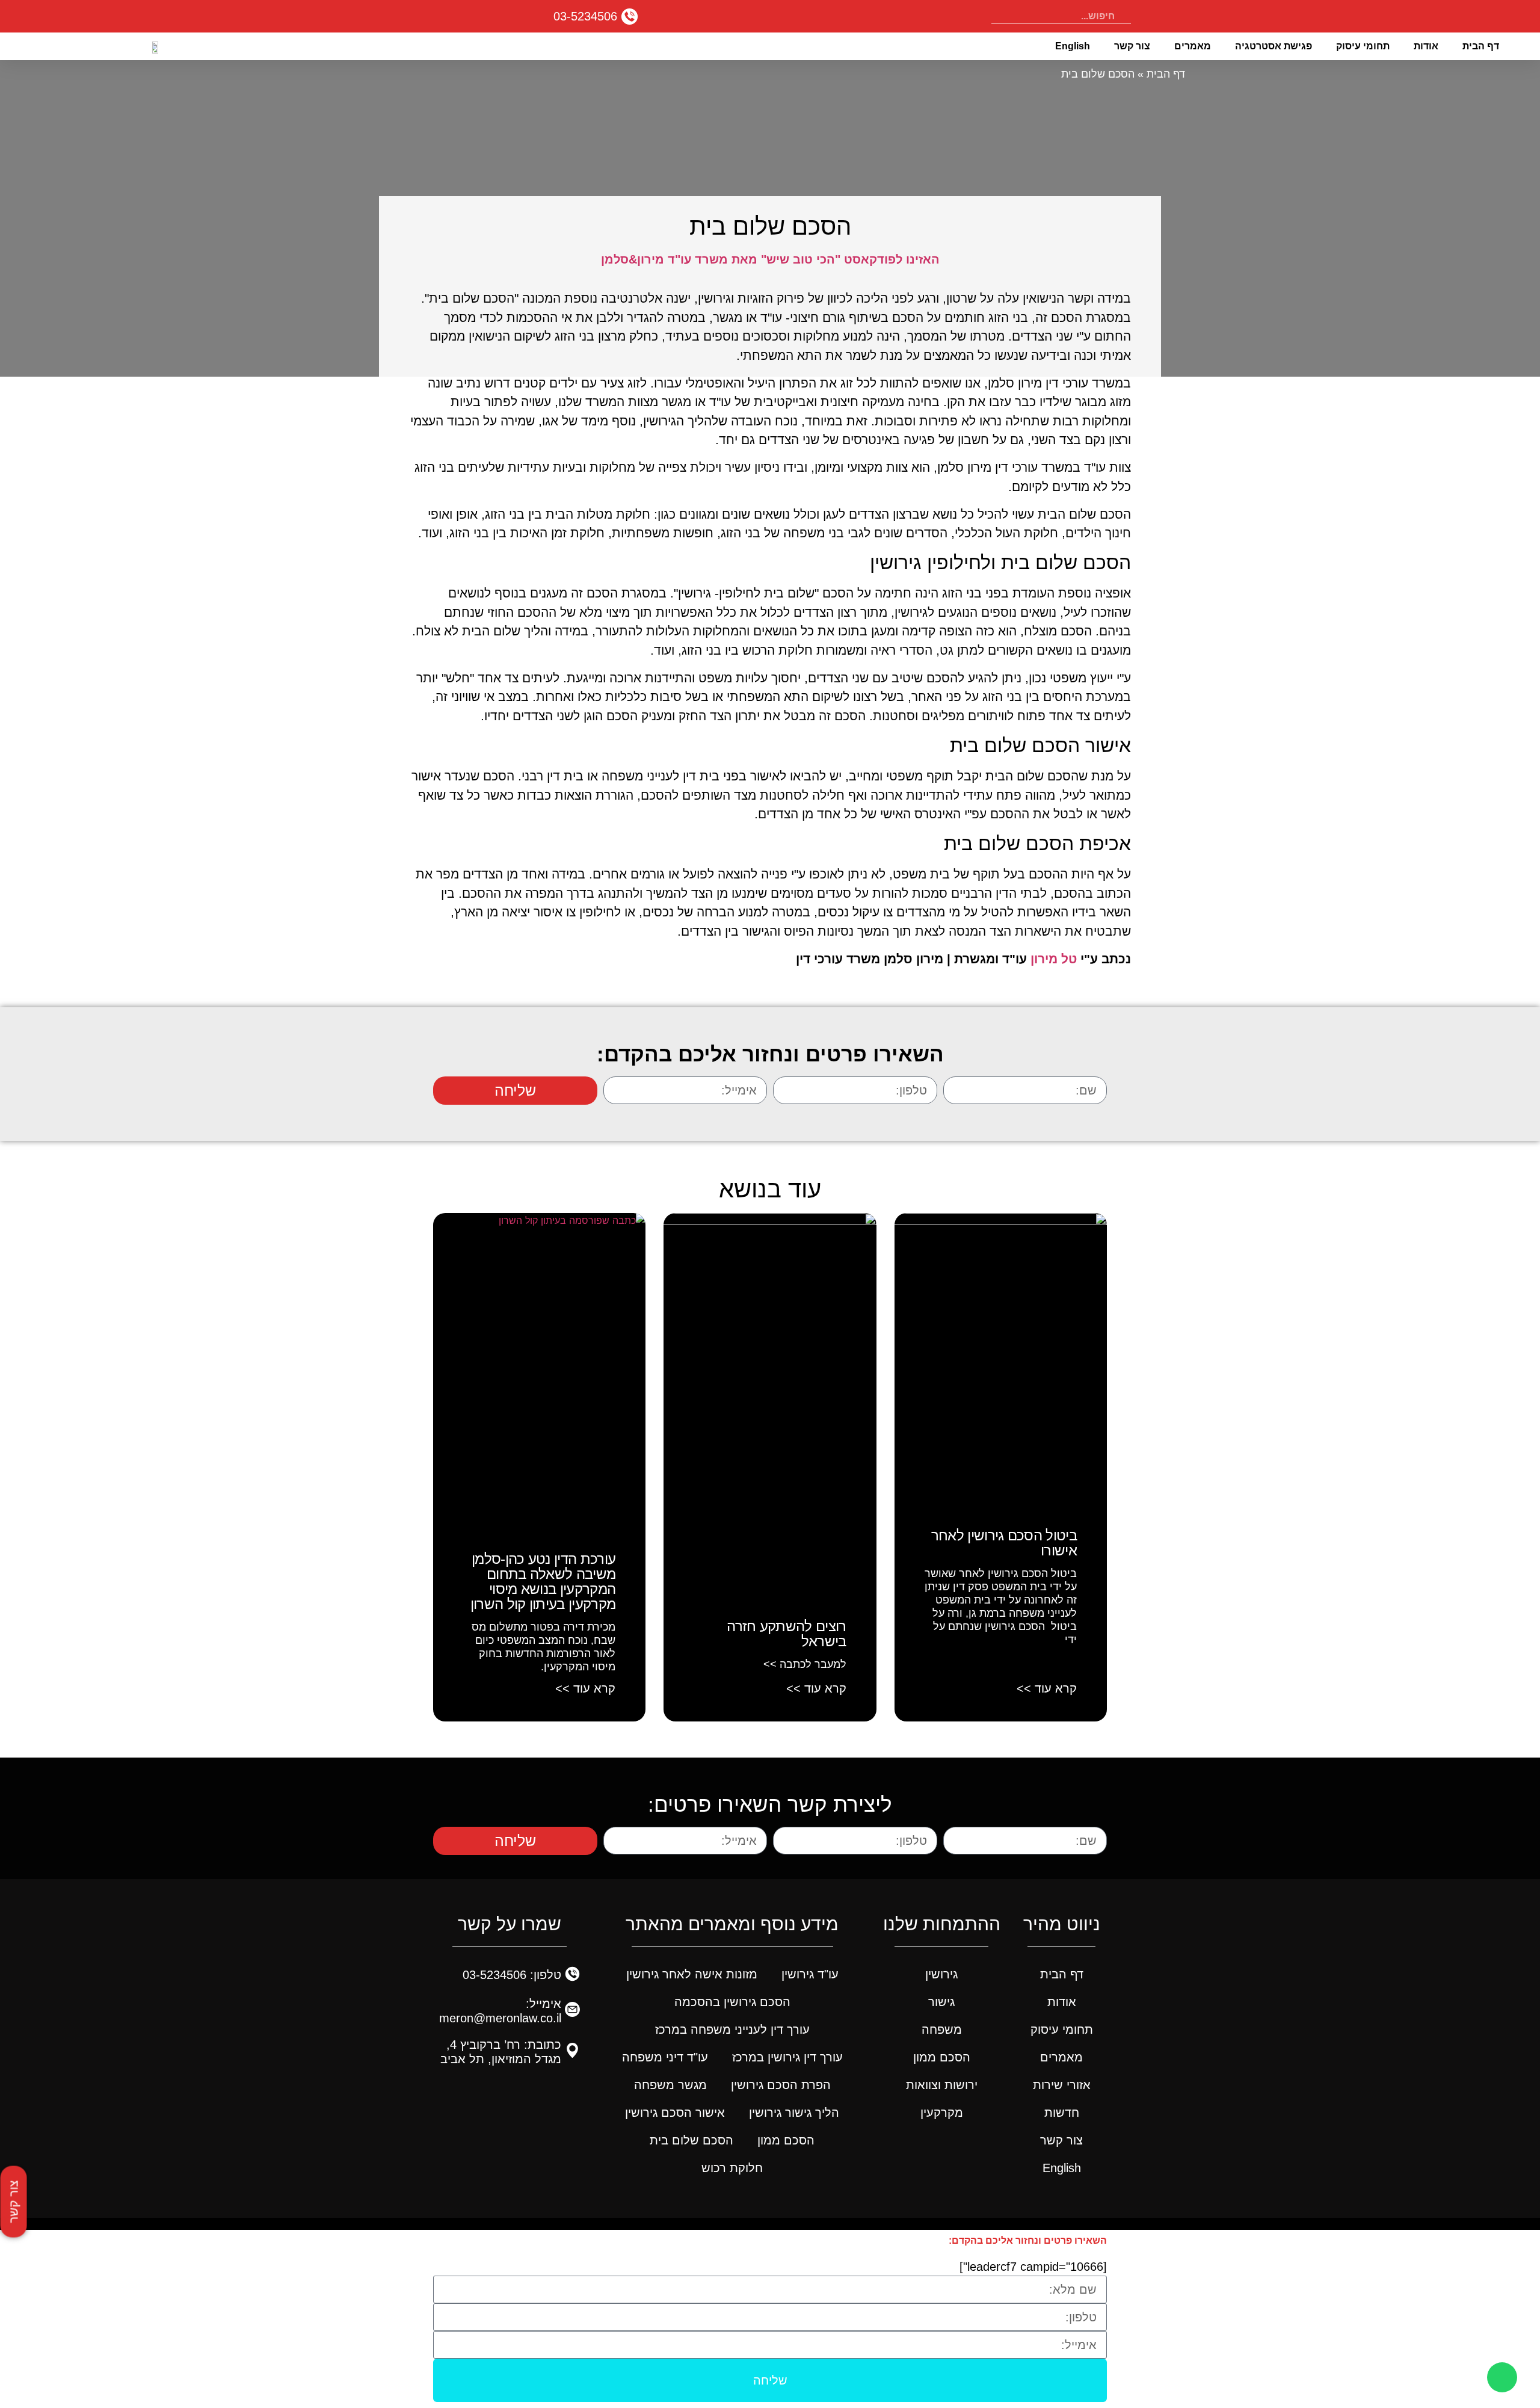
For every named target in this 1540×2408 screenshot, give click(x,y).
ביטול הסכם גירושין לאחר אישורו (1004, 1543)
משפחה (942, 2030)
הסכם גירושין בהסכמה (732, 2002)
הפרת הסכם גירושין (781, 2085)
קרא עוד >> (1047, 1688)
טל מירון (1054, 959)
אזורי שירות (1062, 2085)
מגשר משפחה (670, 2085)
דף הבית (1481, 46)
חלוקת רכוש (732, 2168)
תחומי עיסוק (1363, 46)
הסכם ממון (942, 2057)
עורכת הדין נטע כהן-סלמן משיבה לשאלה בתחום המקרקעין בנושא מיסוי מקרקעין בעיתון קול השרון (543, 1581)
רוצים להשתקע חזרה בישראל (786, 1634)
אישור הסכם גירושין (675, 2113)
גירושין (941, 1974)
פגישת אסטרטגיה (1274, 46)
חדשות (1062, 2113)
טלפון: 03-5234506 (512, 1975)
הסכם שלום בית (691, 2140)
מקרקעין (942, 2113)
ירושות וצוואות (942, 2085)
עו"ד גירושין (810, 1974)
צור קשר (1132, 46)
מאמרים (1193, 46)
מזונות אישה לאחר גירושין (692, 1974)
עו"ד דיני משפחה (665, 2057)
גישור (941, 2002)
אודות (1426, 46)
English (1073, 46)
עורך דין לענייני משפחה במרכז (732, 2030)
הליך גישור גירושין (794, 2113)
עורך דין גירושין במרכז (787, 2057)
